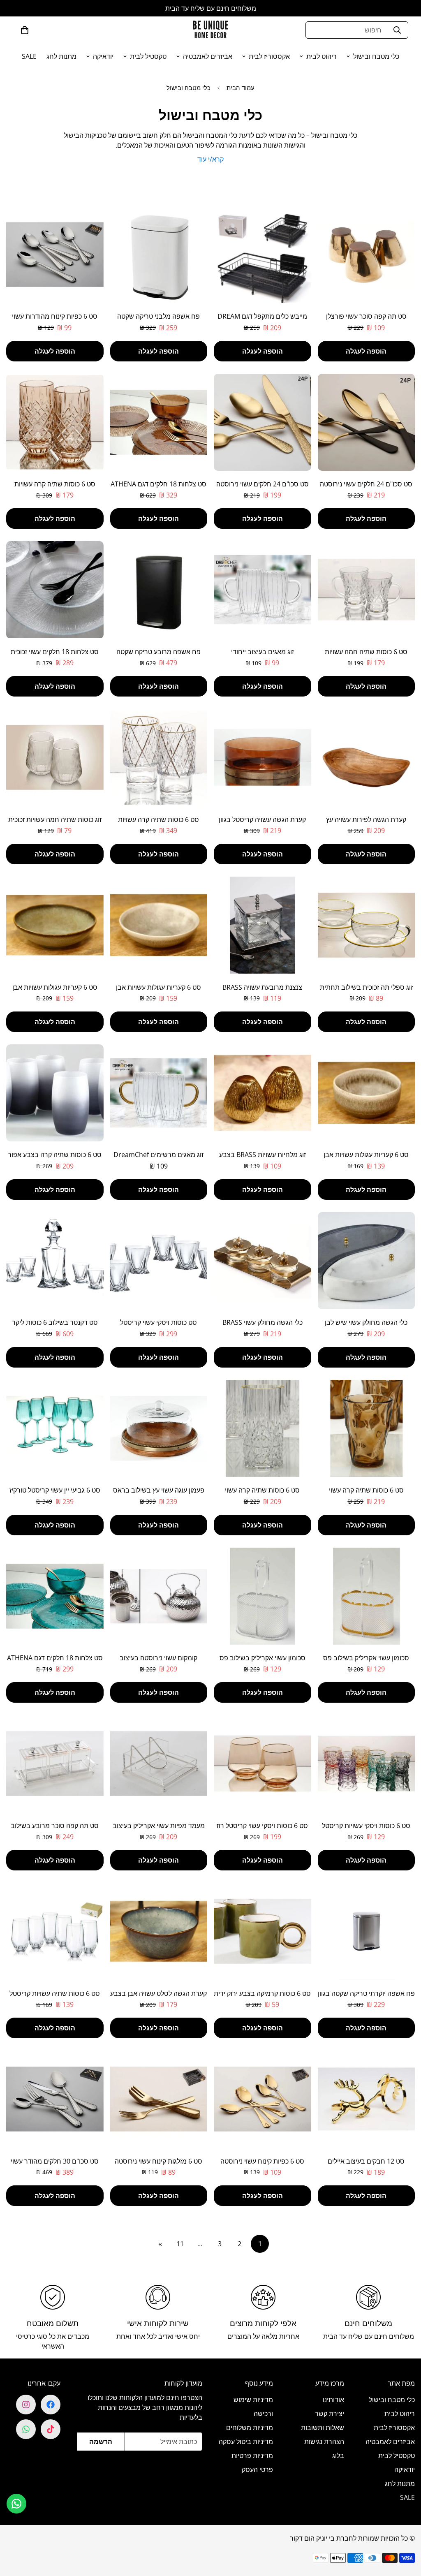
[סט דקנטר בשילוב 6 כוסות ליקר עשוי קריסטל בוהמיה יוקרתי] (55, 1261)
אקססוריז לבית (269, 56)
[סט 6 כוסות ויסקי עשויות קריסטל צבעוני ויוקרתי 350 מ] (367, 1764)
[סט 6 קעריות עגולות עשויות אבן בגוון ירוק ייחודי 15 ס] (55, 925)
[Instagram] (26, 2405)
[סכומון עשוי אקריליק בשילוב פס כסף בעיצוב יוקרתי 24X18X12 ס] (263, 1596)
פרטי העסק (257, 2470)
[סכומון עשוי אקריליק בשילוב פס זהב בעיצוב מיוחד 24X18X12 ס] (367, 1596)
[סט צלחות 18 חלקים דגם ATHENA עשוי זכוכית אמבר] (159, 422)
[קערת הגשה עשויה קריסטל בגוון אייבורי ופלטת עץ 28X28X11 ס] (263, 757)
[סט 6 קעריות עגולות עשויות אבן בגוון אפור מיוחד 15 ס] (159, 925)
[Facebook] (51, 2405)
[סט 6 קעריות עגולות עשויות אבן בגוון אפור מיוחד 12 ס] (367, 1093)
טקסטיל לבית (148, 56)
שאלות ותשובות (323, 2428)
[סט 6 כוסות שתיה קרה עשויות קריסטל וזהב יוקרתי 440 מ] (159, 757)
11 (180, 2244)
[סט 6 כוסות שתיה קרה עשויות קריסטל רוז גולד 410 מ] (55, 422)
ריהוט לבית (322, 56)
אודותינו (333, 2400)
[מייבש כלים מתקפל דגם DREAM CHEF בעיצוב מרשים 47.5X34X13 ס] (263, 255)
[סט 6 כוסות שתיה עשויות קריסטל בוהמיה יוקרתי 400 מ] (55, 1931)
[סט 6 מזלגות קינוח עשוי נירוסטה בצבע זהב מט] (159, 2099)
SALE (29, 56)
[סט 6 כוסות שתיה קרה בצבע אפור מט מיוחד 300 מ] (55, 1093)
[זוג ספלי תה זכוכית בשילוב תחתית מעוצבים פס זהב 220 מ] (367, 925)
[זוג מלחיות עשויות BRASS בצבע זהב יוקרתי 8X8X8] (263, 1093)
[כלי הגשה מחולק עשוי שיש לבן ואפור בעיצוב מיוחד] (367, 1261)
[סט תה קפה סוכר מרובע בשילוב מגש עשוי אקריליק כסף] (55, 1764)
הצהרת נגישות (324, 2442)
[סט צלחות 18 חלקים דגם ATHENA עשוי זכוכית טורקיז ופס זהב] (55, 1596)
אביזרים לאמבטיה (208, 56)
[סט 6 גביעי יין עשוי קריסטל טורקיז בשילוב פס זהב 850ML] (55, 1428)
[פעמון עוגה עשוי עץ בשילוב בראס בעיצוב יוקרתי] (159, 1428)
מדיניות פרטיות (252, 2456)
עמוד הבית (241, 88)
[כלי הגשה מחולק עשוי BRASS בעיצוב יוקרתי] (263, 1261)
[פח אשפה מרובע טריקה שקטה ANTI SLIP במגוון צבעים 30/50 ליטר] (159, 590)
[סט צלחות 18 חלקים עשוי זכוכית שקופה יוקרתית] (55, 590)
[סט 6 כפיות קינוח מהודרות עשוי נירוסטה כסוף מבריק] (55, 255)
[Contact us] (16, 2504)
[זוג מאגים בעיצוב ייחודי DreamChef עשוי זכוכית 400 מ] (263, 590)
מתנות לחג (61, 56)
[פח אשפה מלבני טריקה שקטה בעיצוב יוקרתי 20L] (159, 255)
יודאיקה (103, 56)
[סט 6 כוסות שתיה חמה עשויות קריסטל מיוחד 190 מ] (367, 590)
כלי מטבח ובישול (376, 56)
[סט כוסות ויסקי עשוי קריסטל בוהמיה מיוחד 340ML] (159, 1261)
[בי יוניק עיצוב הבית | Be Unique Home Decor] (210, 30)
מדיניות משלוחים (250, 2428)
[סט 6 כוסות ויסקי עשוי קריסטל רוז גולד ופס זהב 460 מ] (263, 1764)
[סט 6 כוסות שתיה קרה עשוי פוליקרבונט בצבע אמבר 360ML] (367, 1428)
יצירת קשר (330, 2414)
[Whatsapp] (26, 2429)
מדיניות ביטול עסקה (246, 2442)
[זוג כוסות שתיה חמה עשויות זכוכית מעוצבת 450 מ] (55, 757)
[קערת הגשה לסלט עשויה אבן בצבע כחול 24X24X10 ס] (159, 1931)
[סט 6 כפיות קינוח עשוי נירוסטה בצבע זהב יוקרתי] (263, 2099)
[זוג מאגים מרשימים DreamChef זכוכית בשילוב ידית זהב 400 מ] (159, 1093)
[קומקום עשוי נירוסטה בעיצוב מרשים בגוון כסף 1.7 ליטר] (159, 1596)
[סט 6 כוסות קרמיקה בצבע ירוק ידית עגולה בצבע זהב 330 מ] (263, 1931)
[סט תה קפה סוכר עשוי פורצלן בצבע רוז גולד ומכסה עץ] (367, 255)
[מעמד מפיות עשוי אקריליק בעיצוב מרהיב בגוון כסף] (159, 1764)
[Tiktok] (51, 2429)
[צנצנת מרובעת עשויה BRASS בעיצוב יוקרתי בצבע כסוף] (263, 925)
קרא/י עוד (210, 159)
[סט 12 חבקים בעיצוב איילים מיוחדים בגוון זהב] (367, 2099)
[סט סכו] (367, 422)
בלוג (338, 2456)
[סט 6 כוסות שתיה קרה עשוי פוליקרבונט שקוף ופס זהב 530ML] (263, 1428)
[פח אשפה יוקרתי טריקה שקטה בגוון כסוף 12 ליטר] (367, 1931)
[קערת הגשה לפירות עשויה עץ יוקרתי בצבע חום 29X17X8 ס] (367, 757)
